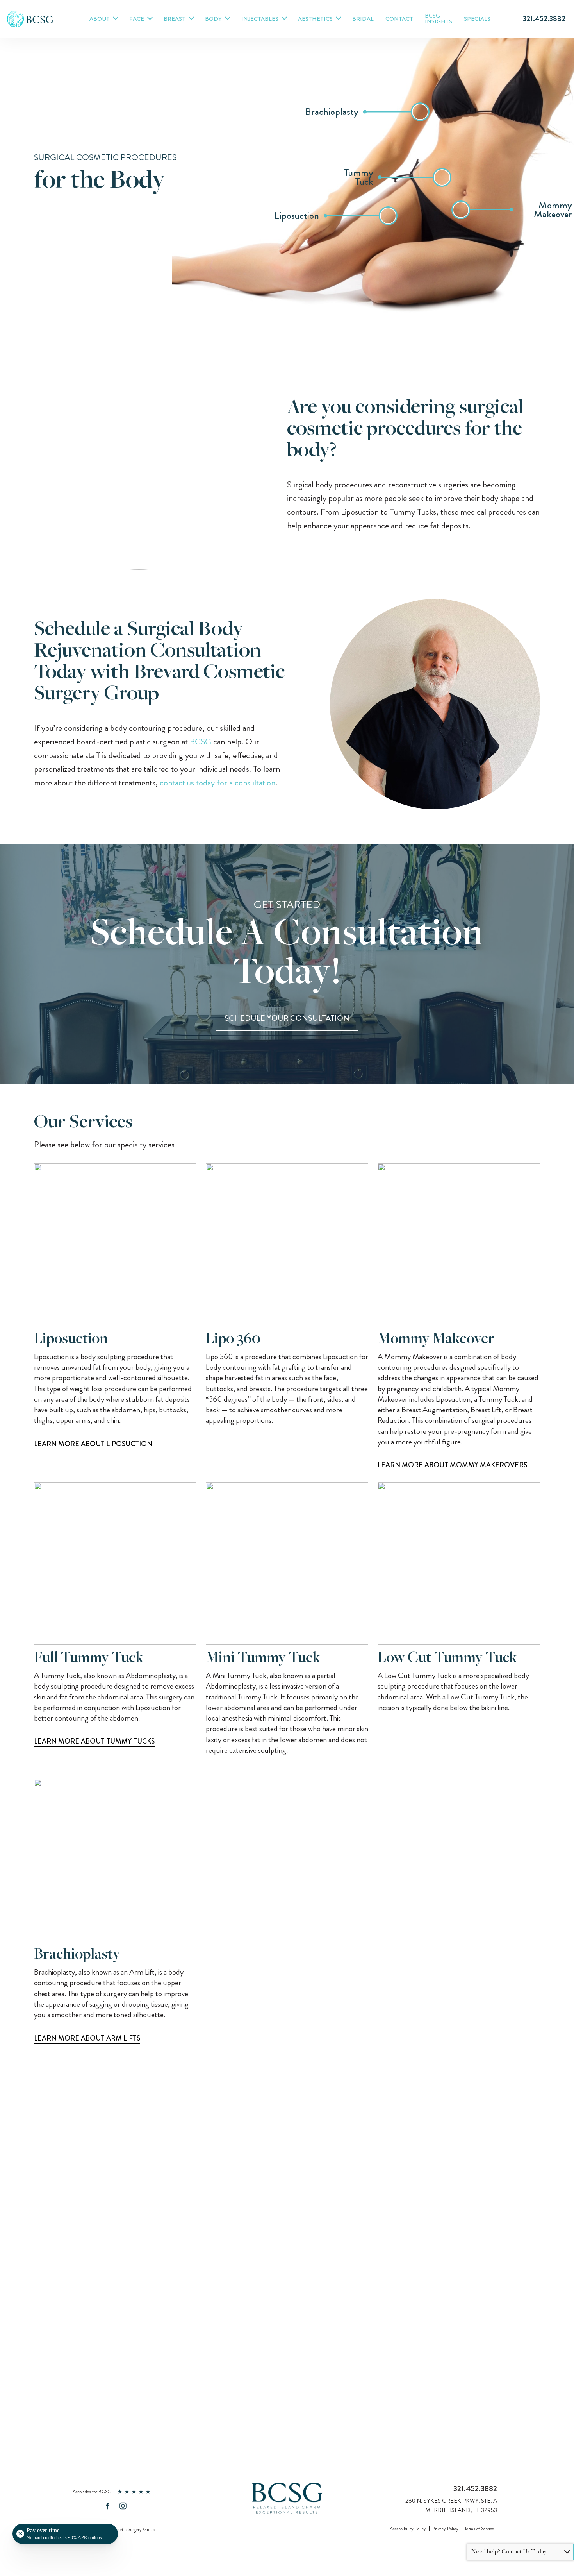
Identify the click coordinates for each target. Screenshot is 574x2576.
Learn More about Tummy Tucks (94, 1741)
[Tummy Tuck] (442, 177)
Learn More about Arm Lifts (87, 2038)
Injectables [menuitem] (260, 19)
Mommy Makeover (436, 1340)
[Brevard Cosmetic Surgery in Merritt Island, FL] (30, 24)
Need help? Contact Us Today (509, 2552)
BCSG (201, 741)
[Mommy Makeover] (461, 210)
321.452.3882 (475, 2489)
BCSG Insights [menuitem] (439, 19)
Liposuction (71, 1340)
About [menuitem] (100, 19)
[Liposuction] (388, 216)
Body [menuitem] (213, 19)
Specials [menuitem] (477, 19)
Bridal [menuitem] (363, 19)
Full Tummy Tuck (89, 1658)
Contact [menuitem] (399, 19)
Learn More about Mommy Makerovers (452, 1465)
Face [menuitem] (137, 19)
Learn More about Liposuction (93, 1444)
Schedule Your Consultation (287, 1018)
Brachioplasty (77, 1955)
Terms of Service (479, 2529)
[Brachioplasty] (420, 112)
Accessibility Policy (408, 2529)
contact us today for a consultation (217, 783)
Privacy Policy (445, 2529)
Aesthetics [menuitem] (315, 19)
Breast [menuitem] (175, 19)
